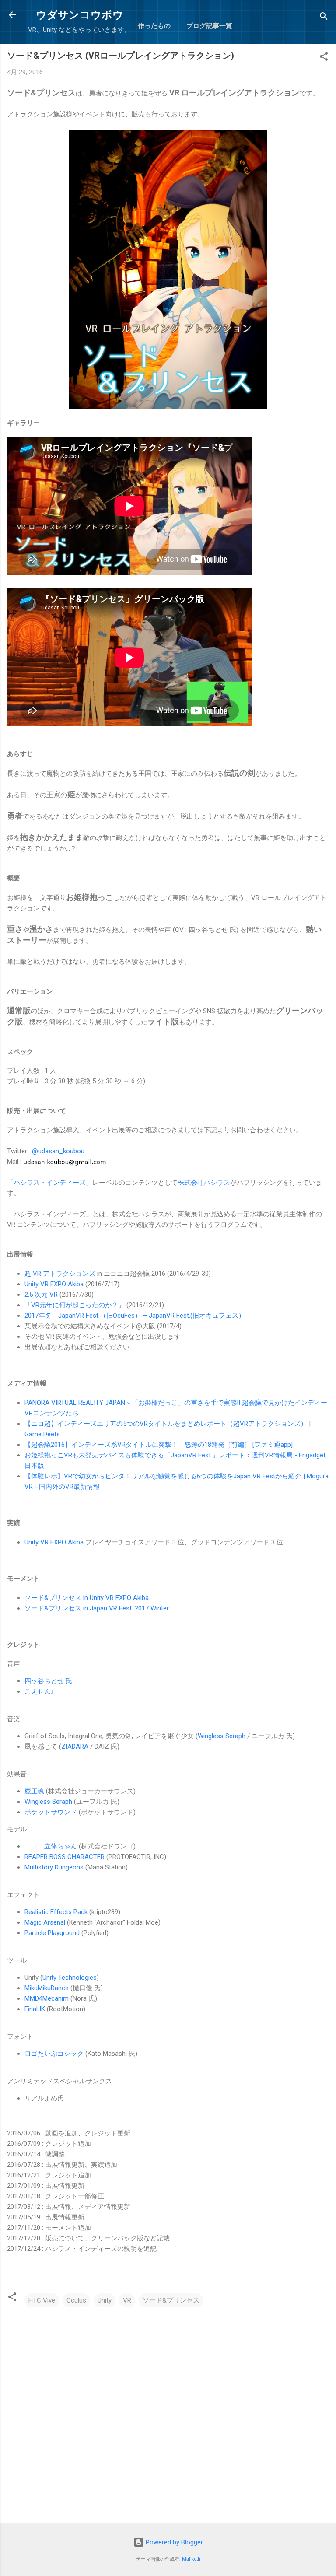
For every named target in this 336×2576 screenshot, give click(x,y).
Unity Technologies (70, 1977)
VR (127, 2300)
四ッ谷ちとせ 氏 (48, 1681)
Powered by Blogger (173, 2542)
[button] (324, 58)
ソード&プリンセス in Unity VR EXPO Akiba (87, 1598)
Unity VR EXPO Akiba (54, 1284)
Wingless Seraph (222, 1736)
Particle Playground (52, 1933)
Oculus (76, 2300)
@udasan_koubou (58, 1151)
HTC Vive (42, 2300)
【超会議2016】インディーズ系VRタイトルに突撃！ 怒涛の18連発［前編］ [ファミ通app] (159, 1445)
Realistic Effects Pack (56, 1912)
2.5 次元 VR (41, 1295)
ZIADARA (75, 1746)
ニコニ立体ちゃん (51, 1846)
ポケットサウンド (51, 1812)
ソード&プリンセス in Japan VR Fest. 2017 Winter (97, 1608)
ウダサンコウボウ (80, 15)
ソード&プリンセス (171, 2300)
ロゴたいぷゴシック (54, 2054)
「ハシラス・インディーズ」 (50, 1183)
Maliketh (191, 2559)
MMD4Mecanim (47, 1998)
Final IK (35, 2009)
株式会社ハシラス (204, 1183)
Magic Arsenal (45, 1922)
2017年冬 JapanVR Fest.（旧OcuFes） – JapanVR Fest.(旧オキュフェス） (135, 1316)
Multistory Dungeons (54, 1867)
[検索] (324, 18)
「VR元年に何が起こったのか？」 (75, 1305)
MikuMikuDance (47, 1988)
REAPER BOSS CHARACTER (65, 1857)
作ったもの (154, 26)
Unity (105, 2300)
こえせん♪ (39, 1691)
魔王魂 (34, 1791)
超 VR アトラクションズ (60, 1274)
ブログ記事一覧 (209, 26)
